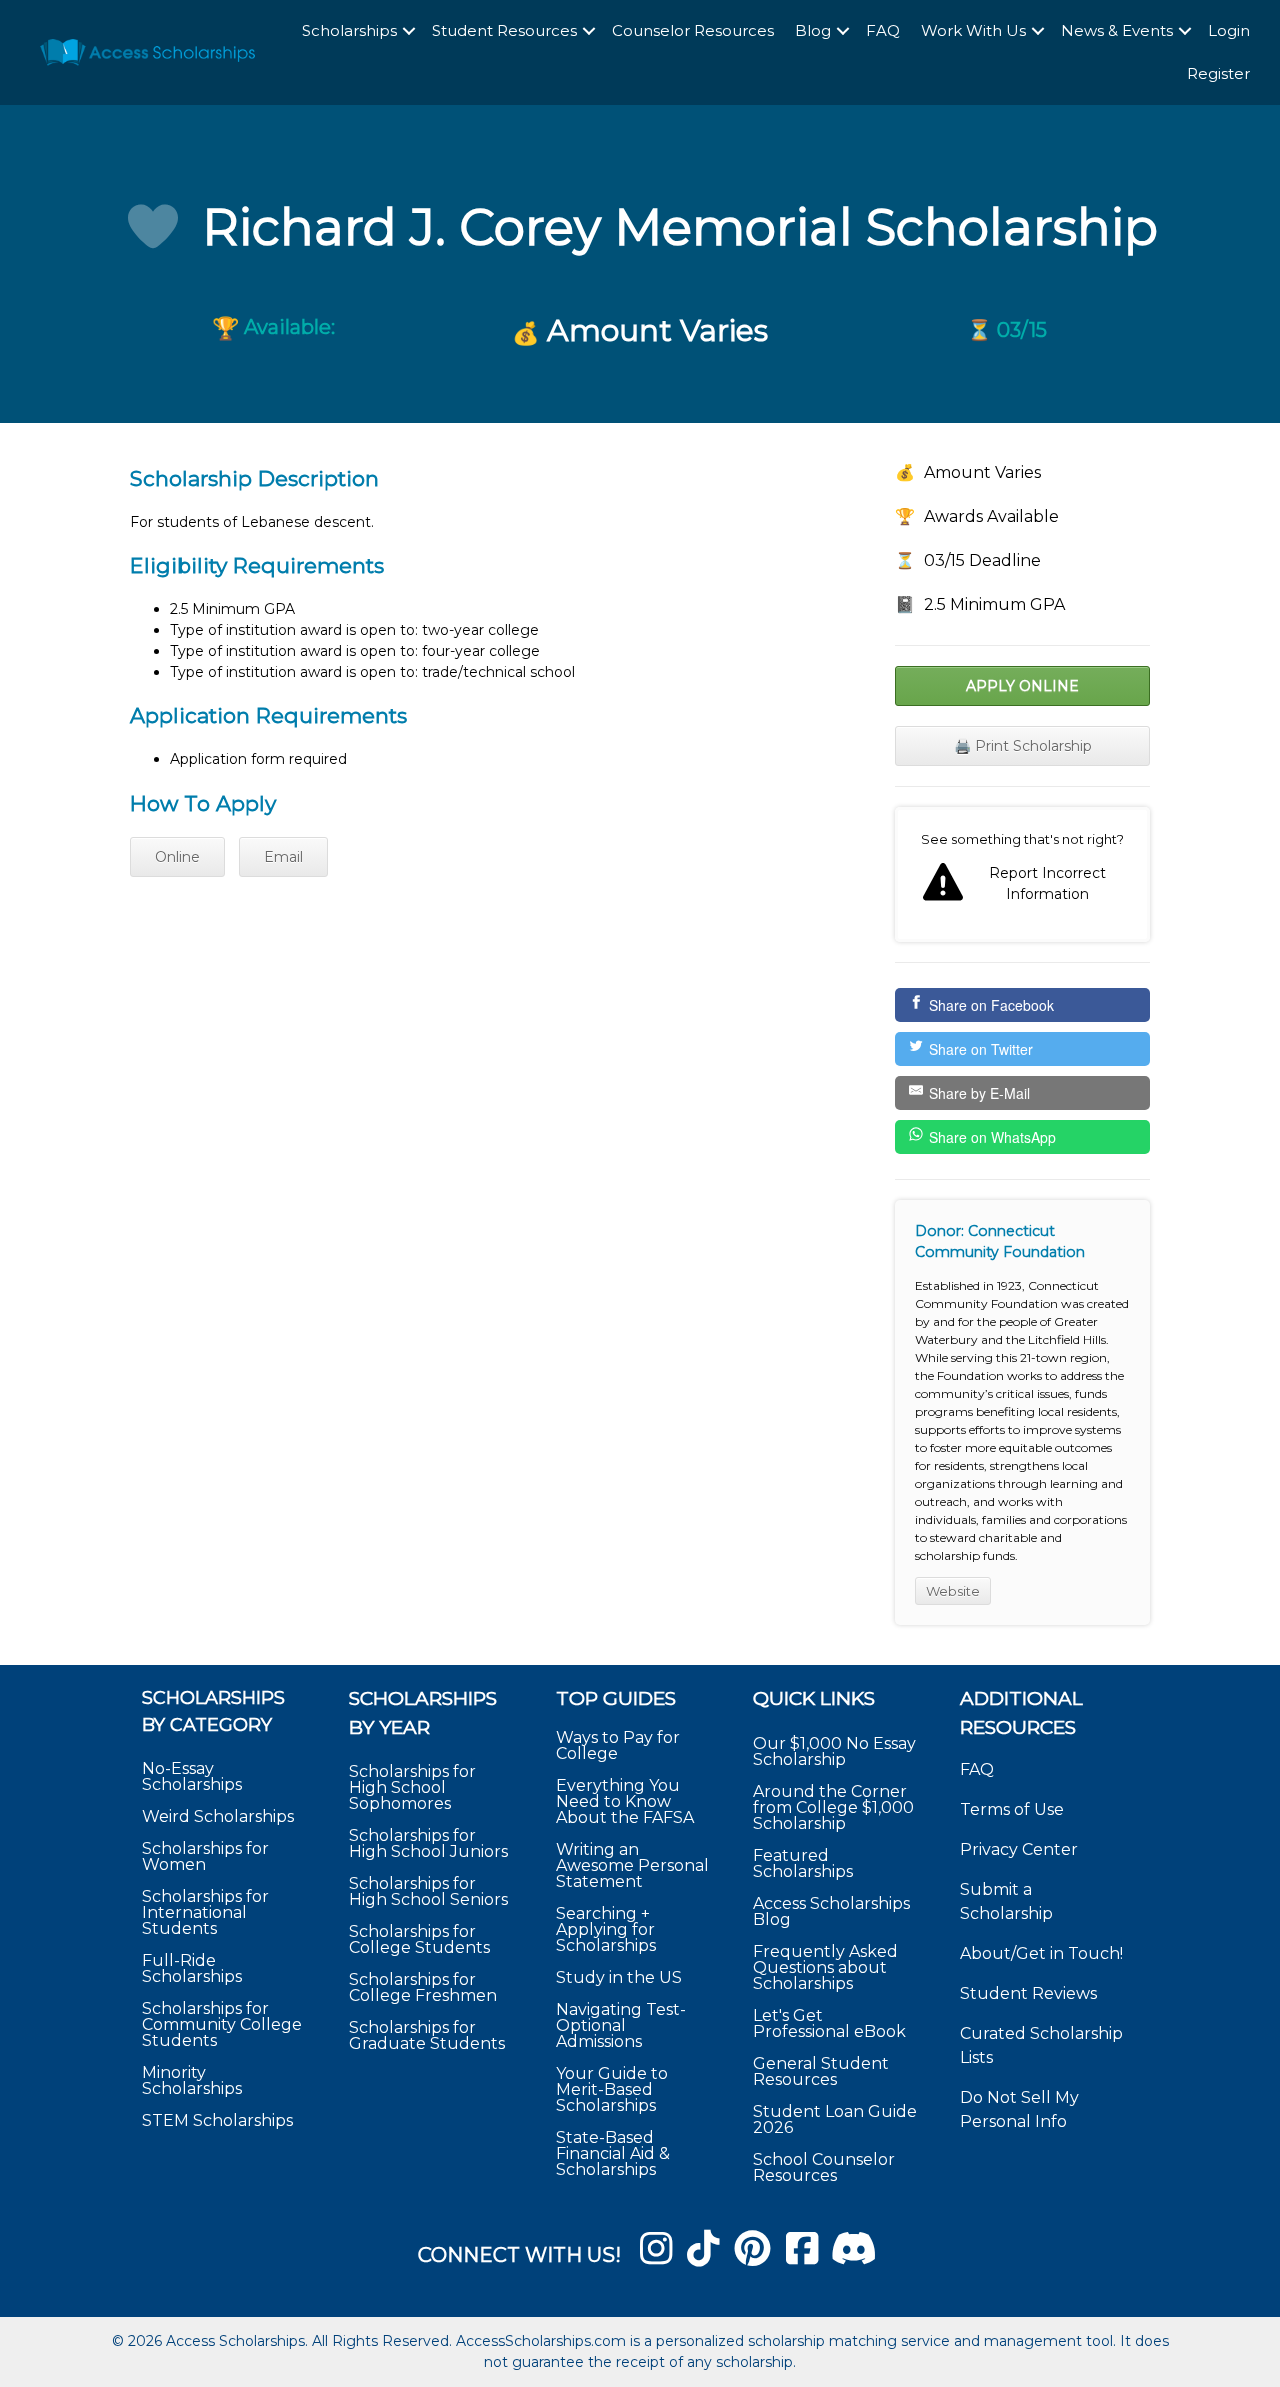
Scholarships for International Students (205, 1912)
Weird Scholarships (218, 1816)
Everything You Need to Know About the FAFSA (625, 1801)
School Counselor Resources (824, 2167)
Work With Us (973, 30)
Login (1229, 30)
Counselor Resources (693, 30)
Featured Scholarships (805, 1863)
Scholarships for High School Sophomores (412, 1787)
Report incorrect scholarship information (1022, 875)
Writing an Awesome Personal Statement (632, 1865)
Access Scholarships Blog (831, 1911)
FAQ (883, 30)
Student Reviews (1028, 1993)
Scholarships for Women (205, 1856)
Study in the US (619, 1977)
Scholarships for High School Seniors (428, 1891)
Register (1218, 73)
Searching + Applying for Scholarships (606, 1929)
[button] (409, 31)
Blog (813, 30)
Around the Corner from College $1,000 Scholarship (833, 1807)
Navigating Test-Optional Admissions (621, 2025)
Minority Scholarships (192, 2080)
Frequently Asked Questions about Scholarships (825, 1967)
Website (953, 1591)
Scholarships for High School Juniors (428, 1843)
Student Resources (504, 30)
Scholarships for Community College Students (222, 2024)
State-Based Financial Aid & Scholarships (613, 2153)
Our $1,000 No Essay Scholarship (834, 1751)
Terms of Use (1012, 1809)
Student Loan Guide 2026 (835, 2119)
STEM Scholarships (217, 2120)
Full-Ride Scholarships (192, 1968)
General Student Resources (821, 2071)
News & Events (1117, 30)
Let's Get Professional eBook (829, 2023)
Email (283, 857)
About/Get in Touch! (1041, 1953)
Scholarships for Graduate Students (427, 2035)
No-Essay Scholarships (192, 1776)
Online (177, 857)
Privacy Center (1019, 1849)
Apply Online (1022, 686)
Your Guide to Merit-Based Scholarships (612, 2089)
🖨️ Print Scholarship (1023, 746)
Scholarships (349, 30)
